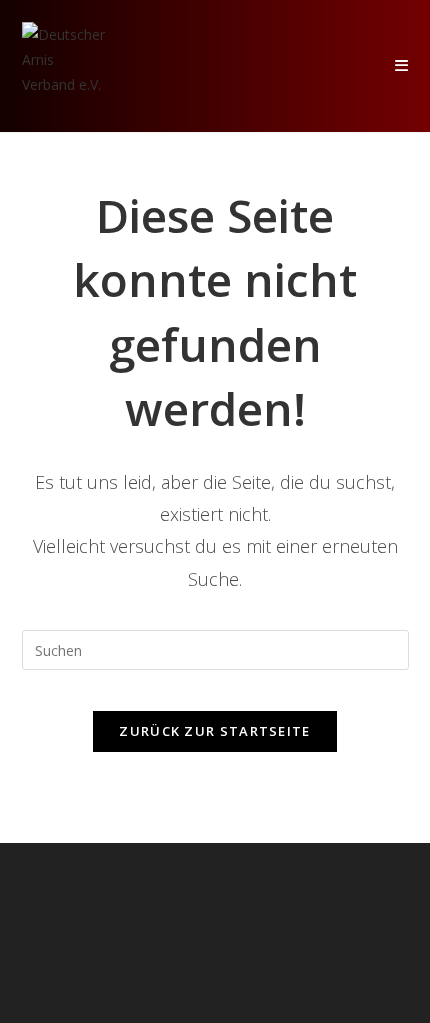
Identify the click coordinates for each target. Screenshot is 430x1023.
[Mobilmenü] (402, 65)
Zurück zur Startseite (214, 731)
